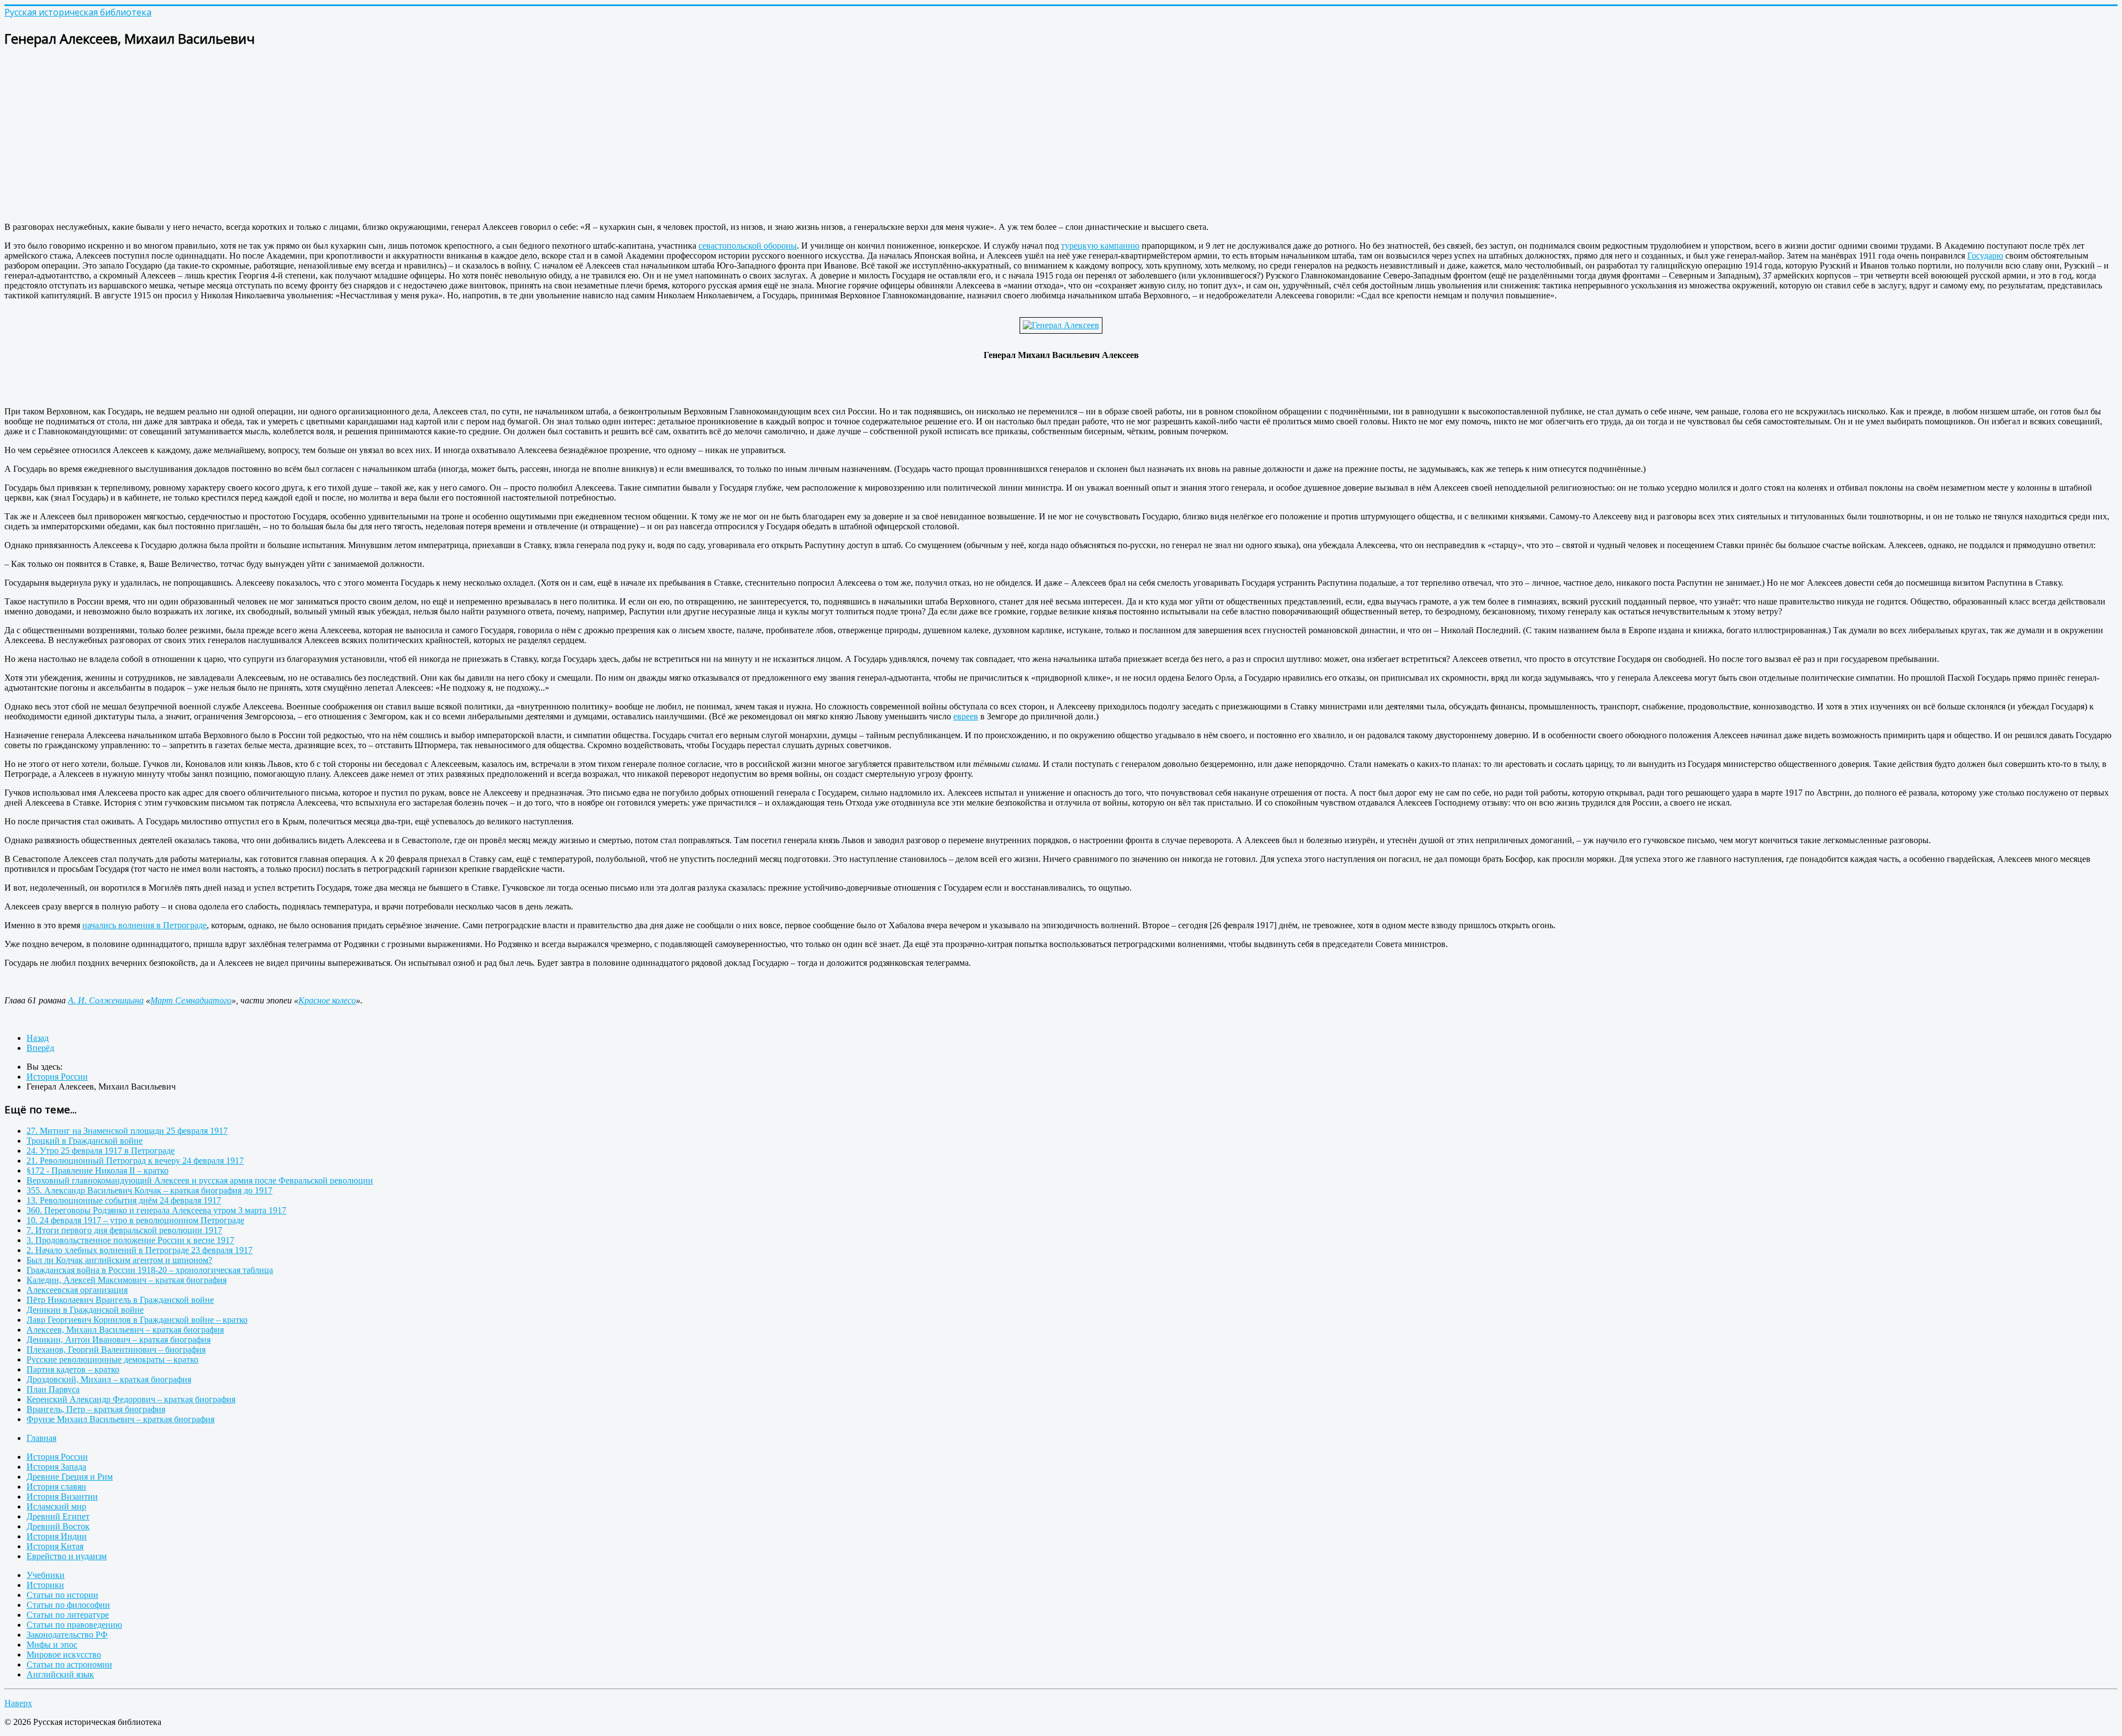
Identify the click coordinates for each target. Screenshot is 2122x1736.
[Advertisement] (336, 136)
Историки (45, 1585)
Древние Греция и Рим (70, 1477)
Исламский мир (56, 1506)
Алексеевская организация (77, 1290)
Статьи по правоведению (74, 1625)
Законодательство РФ (67, 1635)
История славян (56, 1487)
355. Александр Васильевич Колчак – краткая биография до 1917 (149, 1190)
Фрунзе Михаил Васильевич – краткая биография (120, 1419)
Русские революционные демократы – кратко (112, 1359)
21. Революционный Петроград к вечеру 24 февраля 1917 (135, 1161)
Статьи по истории (62, 1595)
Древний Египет (58, 1516)
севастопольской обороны (748, 246)
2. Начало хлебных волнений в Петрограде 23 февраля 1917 (140, 1250)
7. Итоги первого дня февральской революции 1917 (124, 1230)
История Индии (57, 1536)
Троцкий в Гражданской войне (85, 1141)
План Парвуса (53, 1389)
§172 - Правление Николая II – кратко (98, 1171)
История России (57, 1457)
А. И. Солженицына (106, 1000)
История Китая (55, 1546)
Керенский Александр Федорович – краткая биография (131, 1399)
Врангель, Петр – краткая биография (96, 1409)
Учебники (46, 1575)
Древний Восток (58, 1526)
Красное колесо (327, 1000)
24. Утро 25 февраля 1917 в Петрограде (101, 1151)
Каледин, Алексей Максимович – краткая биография (127, 1280)
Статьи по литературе (68, 1615)
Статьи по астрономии (69, 1664)
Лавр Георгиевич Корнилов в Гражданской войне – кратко (137, 1320)
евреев (966, 716)
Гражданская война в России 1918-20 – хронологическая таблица (150, 1270)
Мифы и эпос (52, 1645)
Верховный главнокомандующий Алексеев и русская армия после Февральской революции (200, 1180)
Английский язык (60, 1674)
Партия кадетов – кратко (73, 1369)
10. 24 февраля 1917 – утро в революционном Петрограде (135, 1220)
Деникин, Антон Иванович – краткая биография (119, 1340)
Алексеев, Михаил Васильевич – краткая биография (125, 1330)
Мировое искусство (64, 1655)
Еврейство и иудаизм (67, 1556)
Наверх (18, 1703)
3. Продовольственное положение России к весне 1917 (130, 1240)
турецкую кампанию (1100, 246)
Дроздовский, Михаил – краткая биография (109, 1379)
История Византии (62, 1496)
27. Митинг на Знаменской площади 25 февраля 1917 (127, 1131)
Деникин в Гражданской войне (85, 1310)
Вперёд (40, 1048)
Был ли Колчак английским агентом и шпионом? (119, 1260)
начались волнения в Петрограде (145, 925)
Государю (1985, 256)
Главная (41, 1438)
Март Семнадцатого (191, 1000)
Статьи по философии (68, 1605)
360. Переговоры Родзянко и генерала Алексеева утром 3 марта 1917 (156, 1210)
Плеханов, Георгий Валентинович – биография (116, 1350)
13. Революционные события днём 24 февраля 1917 (124, 1200)
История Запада (56, 1467)
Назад (38, 1038)
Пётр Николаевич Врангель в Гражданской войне (120, 1300)
